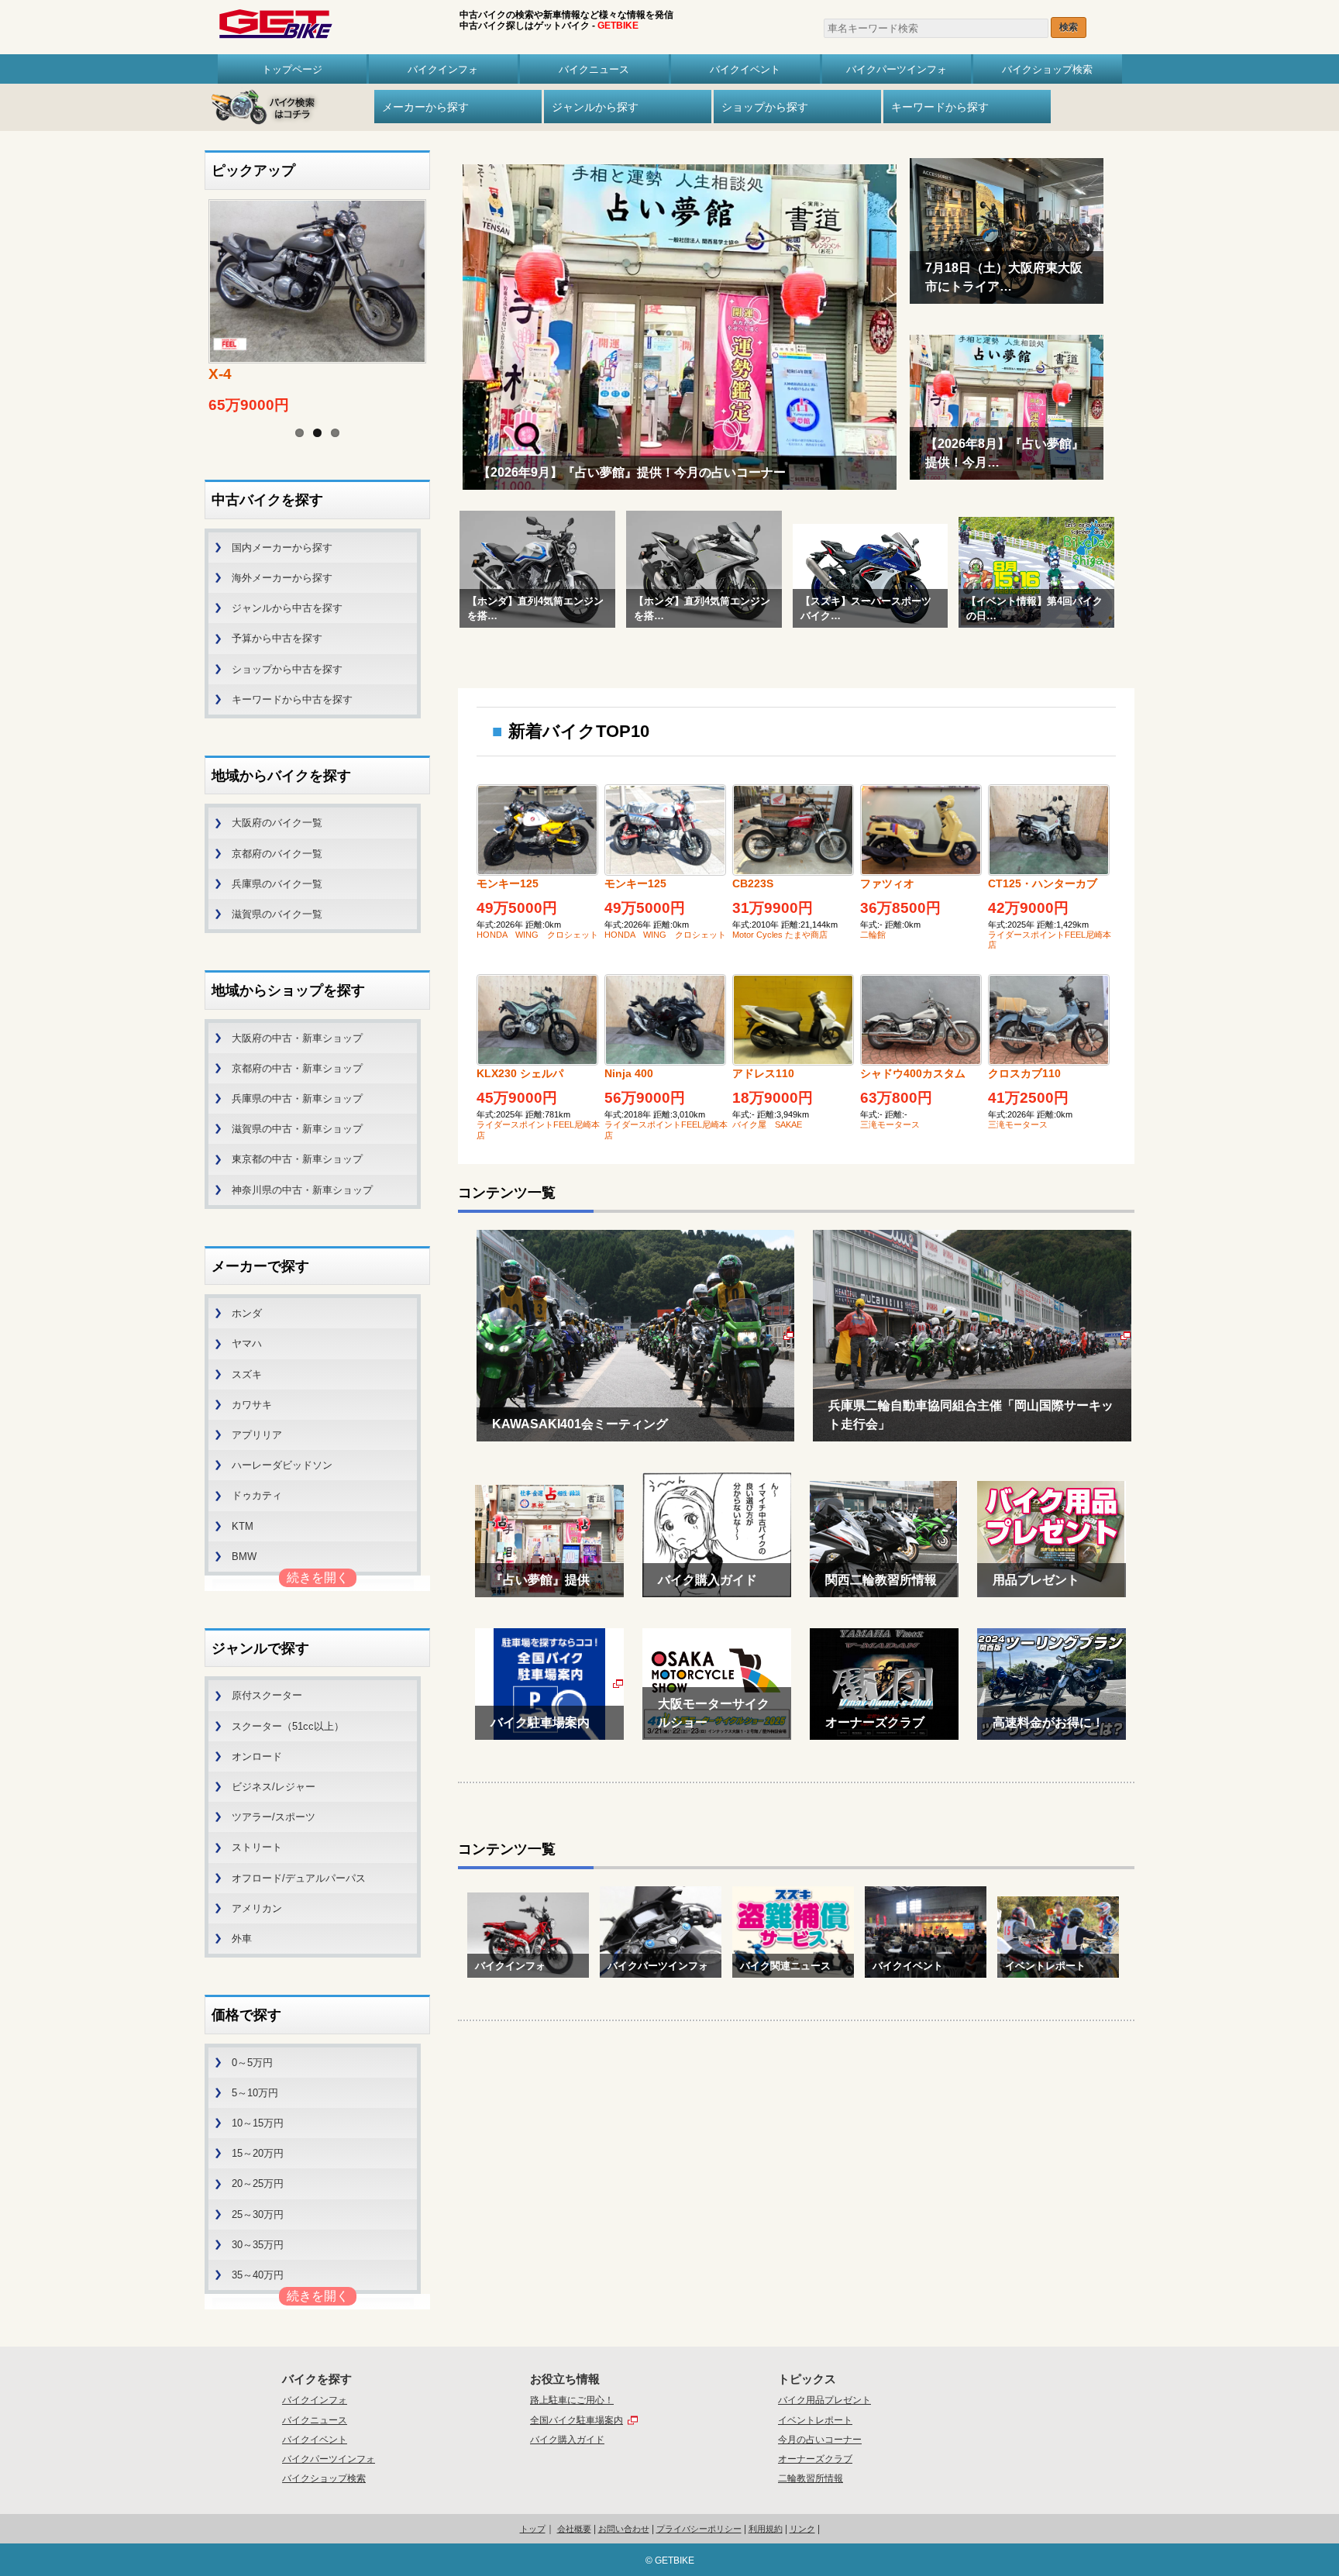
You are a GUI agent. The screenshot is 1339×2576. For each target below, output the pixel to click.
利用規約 (766, 2529)
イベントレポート (815, 2420)
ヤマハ (247, 1343)
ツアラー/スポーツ (274, 1817)
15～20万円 (258, 2153)
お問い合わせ (624, 2529)
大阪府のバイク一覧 (277, 823)
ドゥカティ (257, 1495)
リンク (802, 2529)
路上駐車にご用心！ (572, 2400)
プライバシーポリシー (699, 2529)
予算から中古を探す (277, 638)
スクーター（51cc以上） (288, 1726)
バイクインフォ (443, 69)
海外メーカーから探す (282, 578)
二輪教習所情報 (811, 2478)
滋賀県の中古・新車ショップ (297, 1129)
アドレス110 (763, 1073)
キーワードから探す (940, 107)
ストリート (257, 1847)
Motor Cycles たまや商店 (780, 935)
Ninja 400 (629, 1073)
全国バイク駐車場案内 (577, 2420)
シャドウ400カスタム (913, 1073)
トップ (533, 2529)
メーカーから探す (425, 107)
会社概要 (574, 2529)
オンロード (257, 1756)
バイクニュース (594, 69)
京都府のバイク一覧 (277, 854)
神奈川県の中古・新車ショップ (302, 1190)
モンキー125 (508, 883)
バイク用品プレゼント (824, 2400)
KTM (243, 1526)
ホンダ (247, 1313)
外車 (242, 1939)
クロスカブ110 (1024, 1073)
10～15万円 (258, 2123)
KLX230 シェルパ (520, 1073)
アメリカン (257, 1908)
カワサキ (252, 1405)
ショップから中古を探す (287, 669)
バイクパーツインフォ (897, 69)
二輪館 (873, 935)
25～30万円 (258, 2214)
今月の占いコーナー (820, 2440)
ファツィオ (887, 883)
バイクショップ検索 (1047, 69)
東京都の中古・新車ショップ (297, 1159)
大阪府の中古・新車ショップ (297, 1038)
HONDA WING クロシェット (537, 935)
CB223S (753, 883)
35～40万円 (258, 2275)
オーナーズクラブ (815, 2459)
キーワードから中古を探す (292, 699)
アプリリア (257, 1435)
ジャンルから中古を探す (287, 608)
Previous (189, 290)
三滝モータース (890, 1124)
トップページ (292, 69)
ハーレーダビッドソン (282, 1465)
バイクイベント (745, 69)
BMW (244, 1557)
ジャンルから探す (595, 107)
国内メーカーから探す (282, 548)
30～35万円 (258, 2245)
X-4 (220, 374)
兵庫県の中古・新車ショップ (297, 1099)
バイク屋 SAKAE (767, 1124)
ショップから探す (765, 107)
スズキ (247, 1374)
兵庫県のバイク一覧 (277, 884)
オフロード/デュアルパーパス (299, 1878)
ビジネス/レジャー (274, 1787)
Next (446, 290)
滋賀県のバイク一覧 (277, 914)
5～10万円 (255, 2093)
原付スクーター (267, 1695)
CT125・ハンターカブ (1043, 883)
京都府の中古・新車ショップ (297, 1068)
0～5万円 (252, 2063)
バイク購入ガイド (567, 2440)
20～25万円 (258, 2183)
